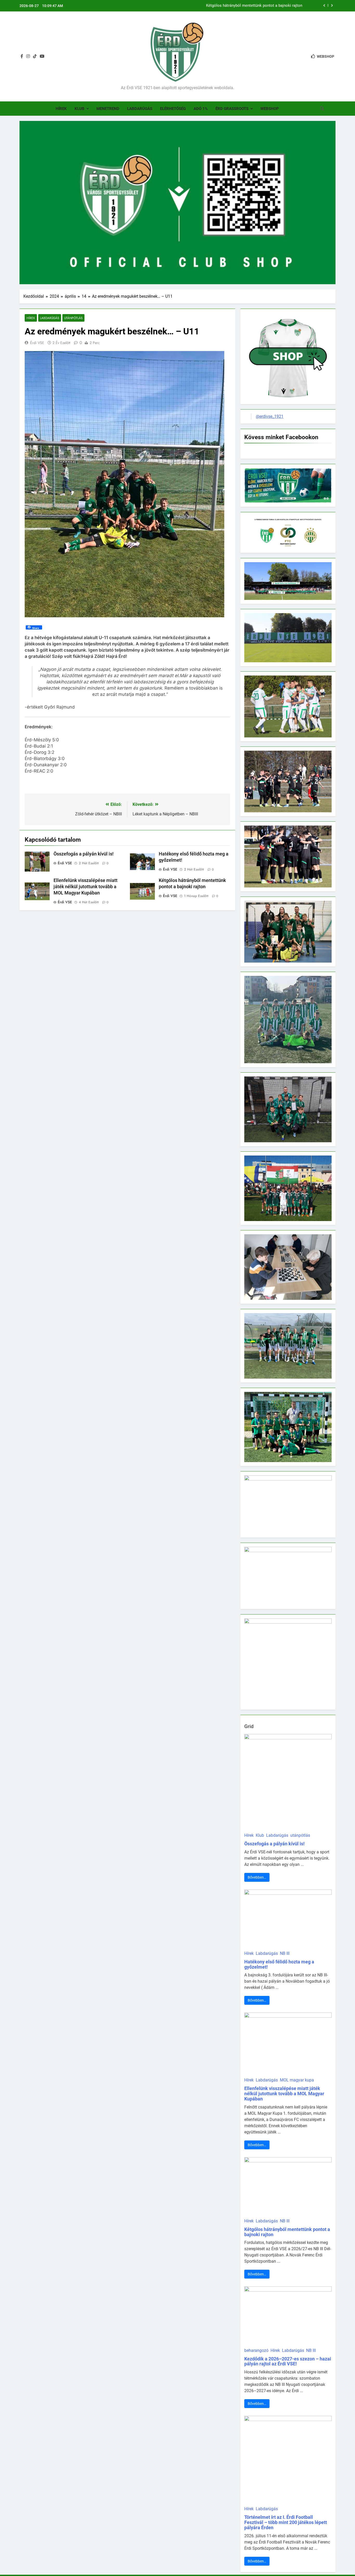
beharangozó (256, 2350)
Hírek (61, 109)
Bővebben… (257, 1877)
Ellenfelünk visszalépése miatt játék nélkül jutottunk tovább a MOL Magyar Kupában (86, 887)
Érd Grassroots (232, 109)
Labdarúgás (140, 109)
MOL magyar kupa (297, 2080)
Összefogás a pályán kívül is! (277, 8)
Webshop (270, 109)
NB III (285, 1953)
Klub (80, 109)
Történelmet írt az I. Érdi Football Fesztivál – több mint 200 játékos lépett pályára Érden (286, 2522)
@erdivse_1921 (270, 416)
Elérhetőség (173, 109)
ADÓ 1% (201, 109)
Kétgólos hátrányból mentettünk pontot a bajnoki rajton (287, 2232)
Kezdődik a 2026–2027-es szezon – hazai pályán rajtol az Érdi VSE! (288, 2361)
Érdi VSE (37, 343)
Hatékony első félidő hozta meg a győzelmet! (279, 1964)
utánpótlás (73, 318)
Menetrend (108, 109)
